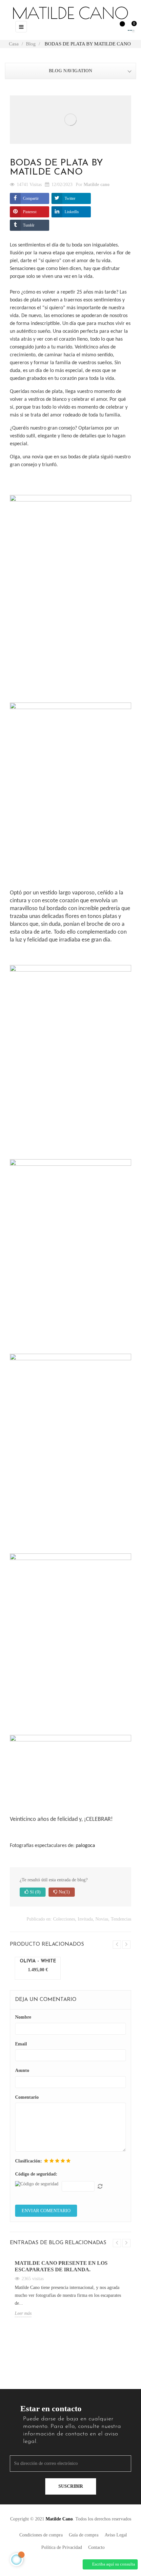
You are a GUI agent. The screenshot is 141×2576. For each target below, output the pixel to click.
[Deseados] (119, 27)
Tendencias (121, 1919)
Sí (35, 1892)
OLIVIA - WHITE (38, 1961)
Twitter (70, 198)
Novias (102, 1919)
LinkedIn (72, 212)
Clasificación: (29, 2161)
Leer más (23, 2313)
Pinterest (30, 212)
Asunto (22, 2070)
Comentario (27, 2097)
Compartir (31, 198)
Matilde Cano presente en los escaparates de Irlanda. (61, 2266)
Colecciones (64, 1919)
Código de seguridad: (36, 2174)
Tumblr (29, 225)
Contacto (96, 2547)
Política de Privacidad (62, 2547)
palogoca (85, 1846)
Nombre (23, 2017)
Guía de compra (84, 2535)
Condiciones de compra (41, 2535)
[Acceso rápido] (105, 26)
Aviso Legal (116, 2535)
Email (21, 2044)
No (64, 1892)
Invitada (85, 1919)
